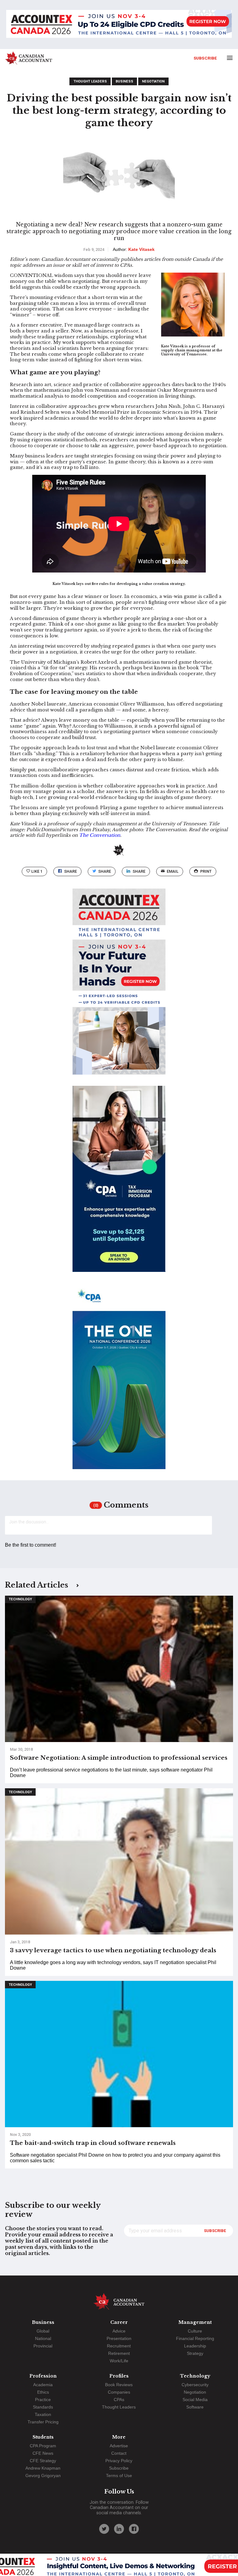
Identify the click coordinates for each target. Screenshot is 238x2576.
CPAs (119, 2400)
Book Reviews (119, 2385)
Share (71, 871)
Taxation (43, 2414)
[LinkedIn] (119, 2529)
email (173, 871)
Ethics (43, 2392)
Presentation (119, 2338)
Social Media (195, 2400)
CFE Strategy (43, 2461)
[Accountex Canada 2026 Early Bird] (119, 25)
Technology (20, 1599)
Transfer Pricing (43, 2422)
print (206, 871)
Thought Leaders (90, 81)
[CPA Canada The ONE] (119, 1382)
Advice (119, 2331)
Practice (43, 2400)
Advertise (119, 2446)
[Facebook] (134, 2529)
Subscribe (205, 58)
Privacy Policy (119, 2461)
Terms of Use (119, 2476)
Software (195, 2407)
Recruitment (119, 2346)
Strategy (195, 2353)
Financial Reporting (195, 2338)
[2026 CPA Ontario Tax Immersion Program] (119, 1184)
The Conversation (100, 835)
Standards (43, 2407)
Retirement (119, 2353)
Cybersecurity (195, 2385)
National (43, 2338)
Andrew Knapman (43, 2468)
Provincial (43, 2346)
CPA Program (43, 2446)
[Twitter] (104, 2529)
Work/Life (119, 2361)
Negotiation (153, 81)
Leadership (195, 2346)
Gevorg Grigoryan (43, 2476)
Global (43, 2331)
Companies (119, 2392)
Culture (195, 2331)
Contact (119, 2453)
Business (124, 81)
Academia (43, 2385)
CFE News (43, 2453)
